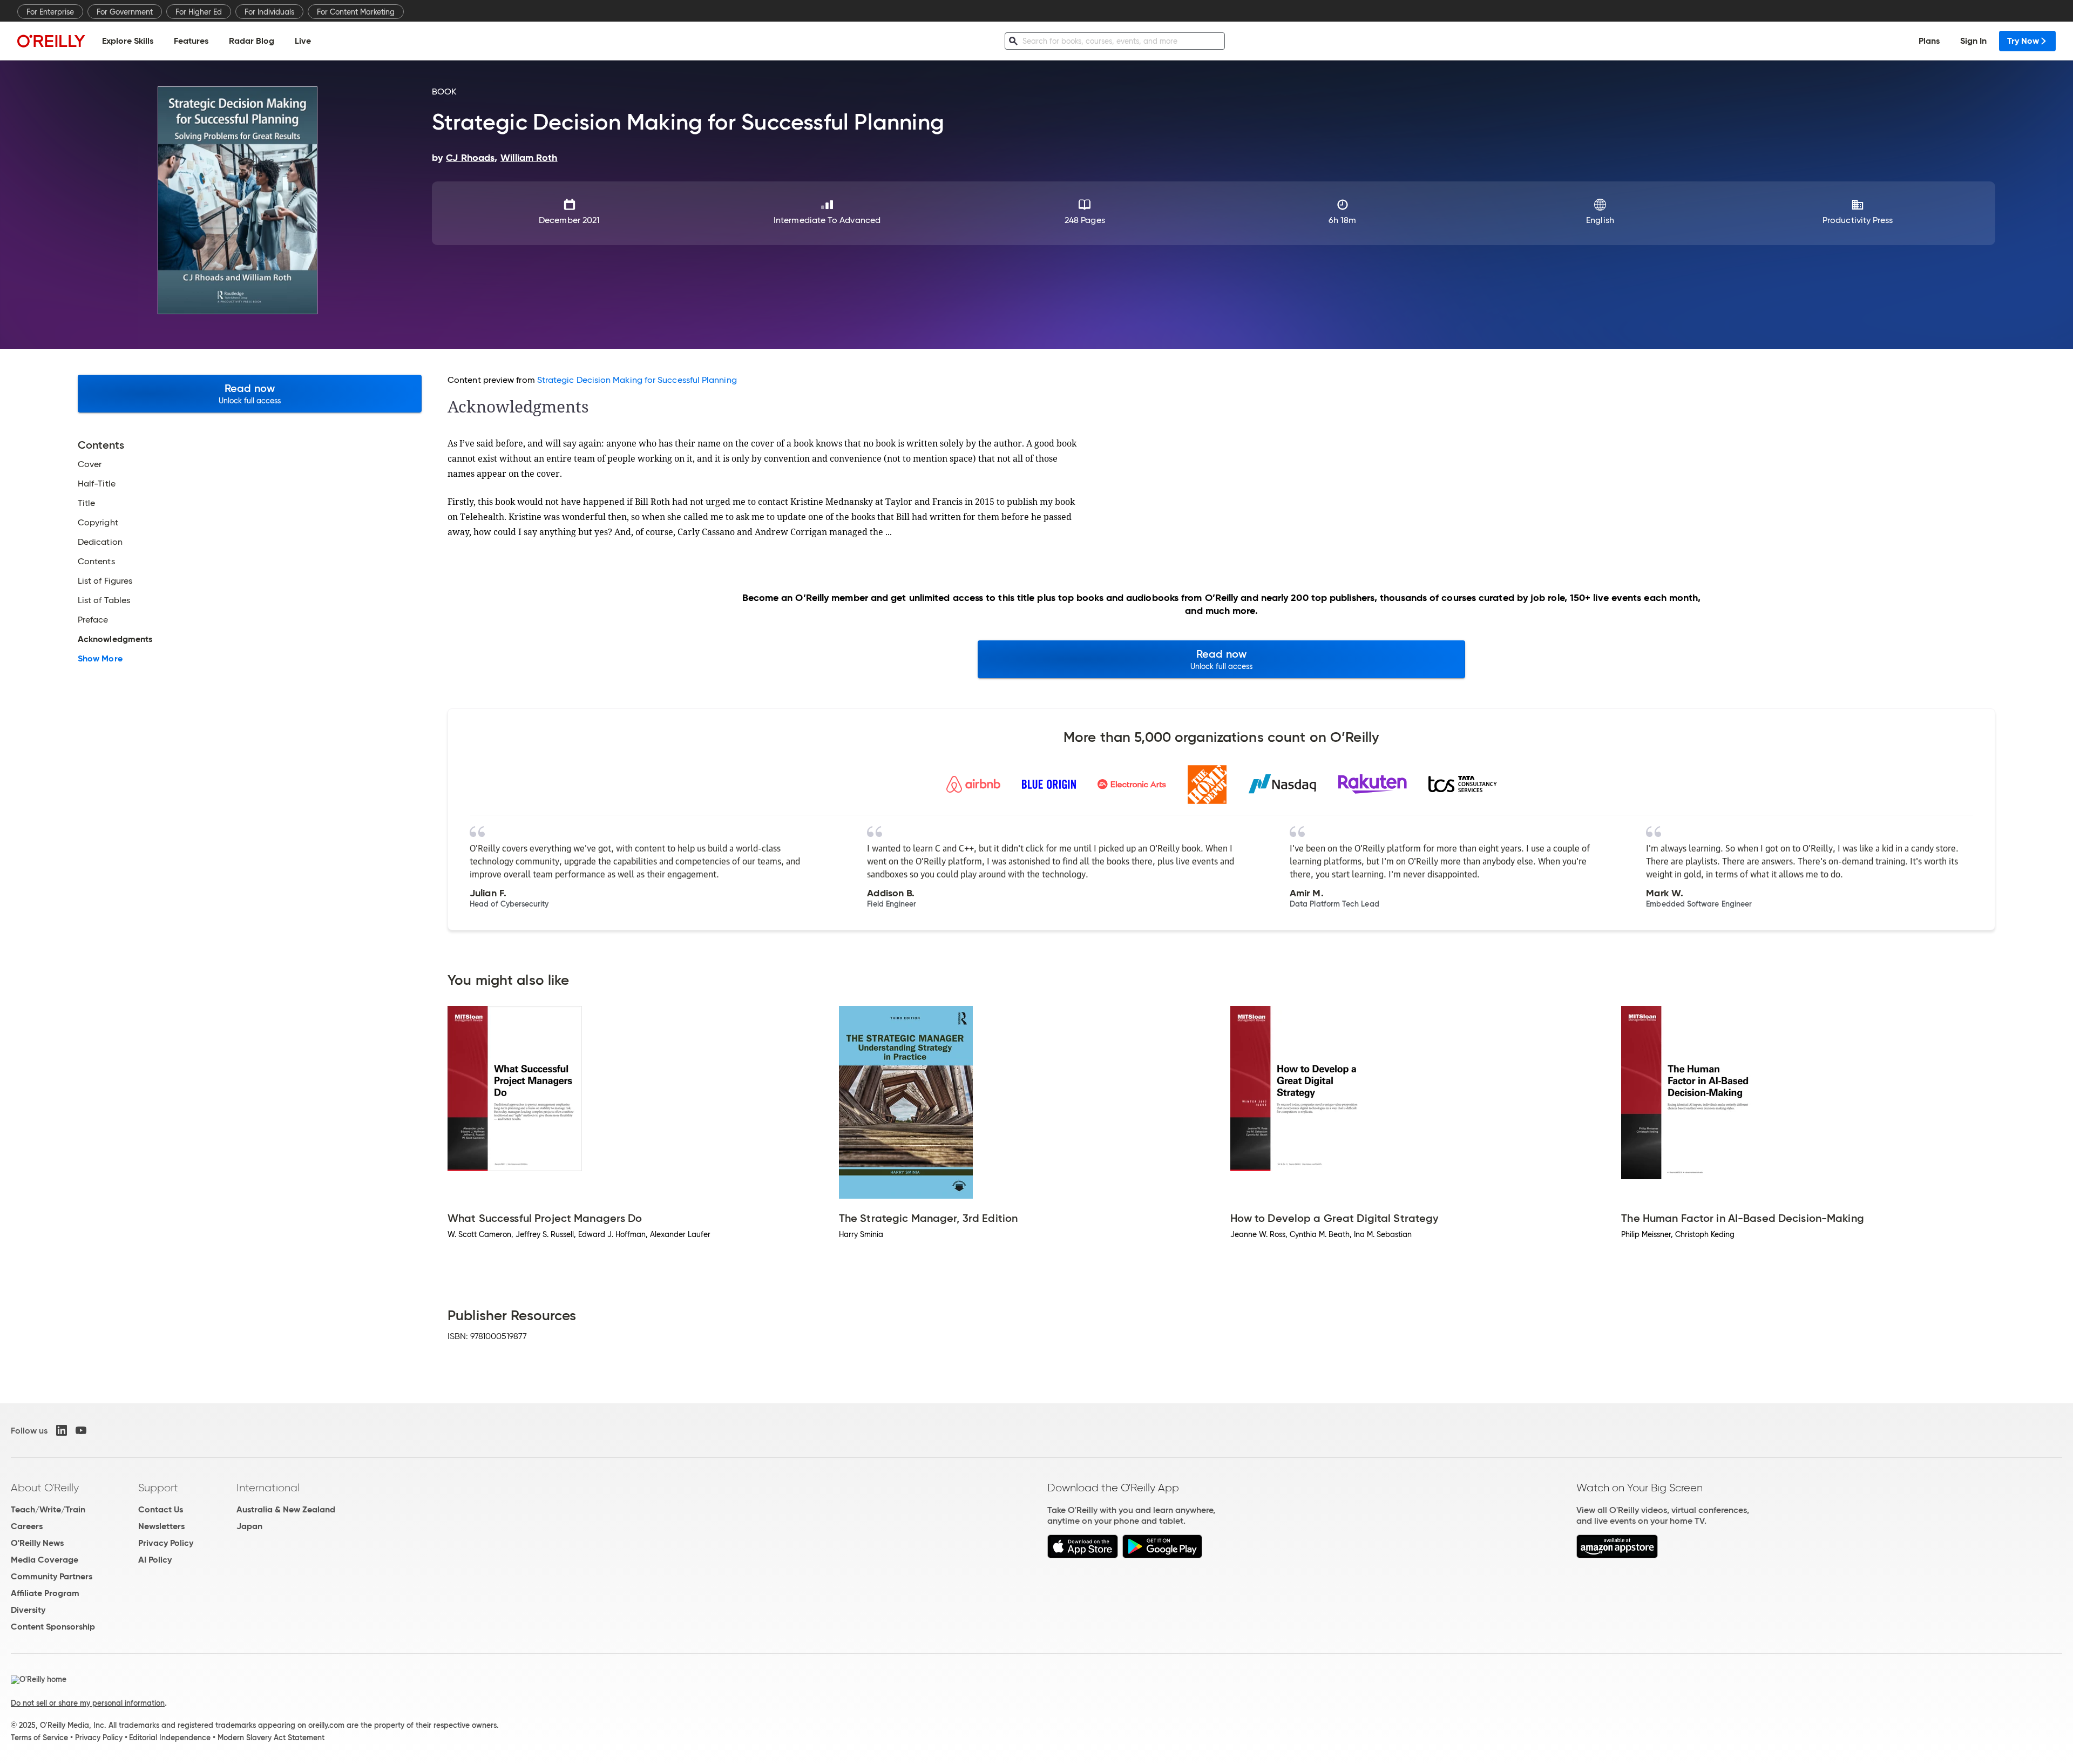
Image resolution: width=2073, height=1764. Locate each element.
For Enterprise (50, 12)
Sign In (1973, 41)
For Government (125, 12)
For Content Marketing (356, 12)
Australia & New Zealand (286, 1509)
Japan (249, 1526)
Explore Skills (128, 41)
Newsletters (161, 1526)
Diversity (28, 1610)
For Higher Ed (199, 12)
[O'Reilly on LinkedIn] (62, 1430)
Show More (100, 659)
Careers (27, 1526)
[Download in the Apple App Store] (1083, 1555)
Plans (1929, 41)
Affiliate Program (45, 1593)
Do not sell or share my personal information (88, 1703)
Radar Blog (252, 41)
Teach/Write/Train (48, 1509)
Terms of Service (39, 1738)
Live (303, 41)
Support (158, 1488)
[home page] (51, 41)
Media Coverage (45, 1560)
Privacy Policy (166, 1543)
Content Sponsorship (53, 1627)
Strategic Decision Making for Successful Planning (637, 380)
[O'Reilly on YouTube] (81, 1430)
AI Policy (155, 1560)
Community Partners (52, 1576)
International (268, 1488)
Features (191, 41)
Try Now (2023, 41)
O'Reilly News (37, 1543)
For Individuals (269, 12)
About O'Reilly (45, 1488)
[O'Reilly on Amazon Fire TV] (1617, 1555)
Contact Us (161, 1509)
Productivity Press (1858, 220)
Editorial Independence (170, 1738)
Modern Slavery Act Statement (271, 1738)
